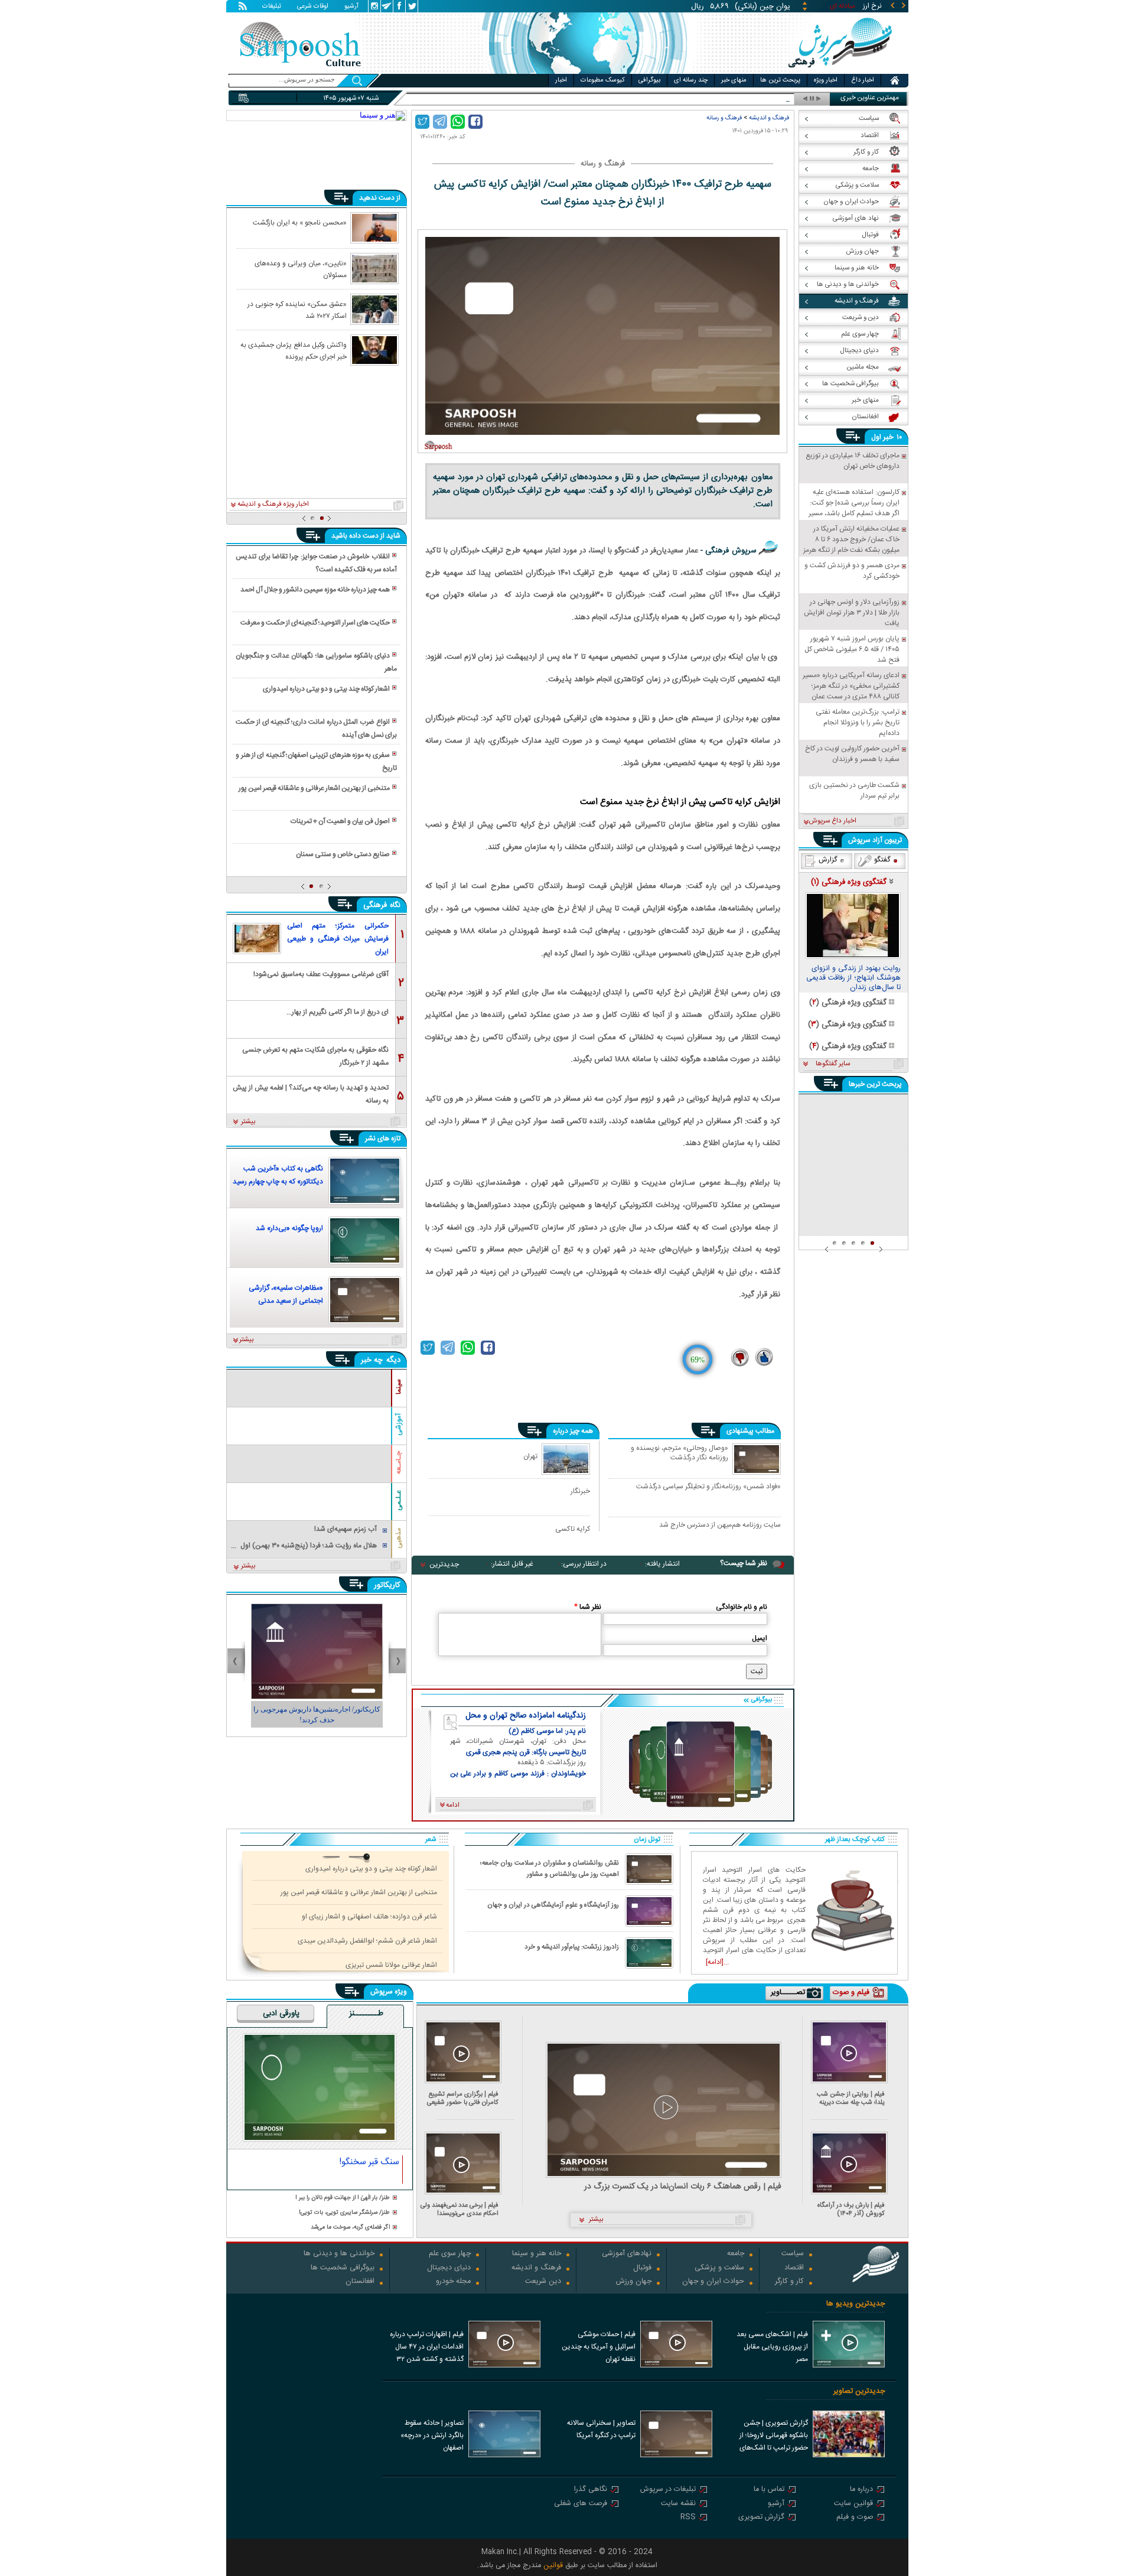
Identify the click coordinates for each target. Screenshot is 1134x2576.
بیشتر (248, 1122)
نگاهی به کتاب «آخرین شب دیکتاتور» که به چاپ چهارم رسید (278, 1175)
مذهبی (399, 1538)
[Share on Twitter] (422, 122)
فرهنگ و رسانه (724, 118)
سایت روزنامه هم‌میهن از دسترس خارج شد (720, 1526)
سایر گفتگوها (833, 1064)
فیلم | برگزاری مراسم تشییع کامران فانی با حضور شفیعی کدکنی (463, 2098)
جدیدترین (444, 1565)
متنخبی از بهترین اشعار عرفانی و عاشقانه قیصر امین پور (314, 788)
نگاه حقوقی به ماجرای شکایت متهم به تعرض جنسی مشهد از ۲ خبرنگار (315, 1056)
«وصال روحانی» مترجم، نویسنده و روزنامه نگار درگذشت (680, 1453)
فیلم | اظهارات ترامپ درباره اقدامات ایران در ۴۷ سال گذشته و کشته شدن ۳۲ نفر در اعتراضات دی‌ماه (427, 2348)
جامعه (736, 2254)
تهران (530, 1456)
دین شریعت (543, 2282)
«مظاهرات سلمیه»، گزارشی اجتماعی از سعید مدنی (286, 1294)
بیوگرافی (649, 80)
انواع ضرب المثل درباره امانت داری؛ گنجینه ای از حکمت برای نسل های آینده (316, 728)
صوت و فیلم (855, 2518)
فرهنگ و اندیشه (769, 118)
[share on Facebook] (475, 122)
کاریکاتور (387, 1585)
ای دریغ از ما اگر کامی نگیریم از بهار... (338, 1012)
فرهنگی (375, 905)
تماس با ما (769, 2490)
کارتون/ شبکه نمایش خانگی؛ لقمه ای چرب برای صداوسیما (317, 1715)
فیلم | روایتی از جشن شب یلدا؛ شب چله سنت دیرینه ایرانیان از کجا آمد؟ (851, 2098)
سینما (399, 1387)
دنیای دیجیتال (449, 2268)
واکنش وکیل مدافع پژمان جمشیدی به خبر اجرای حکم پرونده (294, 350)
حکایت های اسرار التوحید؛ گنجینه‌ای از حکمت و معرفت (315, 623)
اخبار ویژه (826, 80)
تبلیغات (272, 7)
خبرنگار (580, 1491)
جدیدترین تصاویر (859, 2391)
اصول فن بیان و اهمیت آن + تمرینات (340, 821)
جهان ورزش (634, 2282)
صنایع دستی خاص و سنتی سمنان (343, 854)
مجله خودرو (453, 2282)
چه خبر (372, 1360)
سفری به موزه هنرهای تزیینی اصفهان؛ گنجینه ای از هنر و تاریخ (316, 762)
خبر (888, 437)
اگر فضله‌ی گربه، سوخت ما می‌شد (350, 2228)
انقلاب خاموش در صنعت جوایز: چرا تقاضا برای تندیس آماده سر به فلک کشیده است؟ (316, 563)
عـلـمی (399, 1500)
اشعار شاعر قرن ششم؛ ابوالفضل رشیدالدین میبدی (367, 1941)
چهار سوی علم (450, 2254)
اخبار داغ (863, 80)
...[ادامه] (717, 1962)
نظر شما (588, 1607)
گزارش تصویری (761, 2518)
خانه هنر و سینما (537, 2254)
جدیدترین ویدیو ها (856, 2304)
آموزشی (399, 1424)
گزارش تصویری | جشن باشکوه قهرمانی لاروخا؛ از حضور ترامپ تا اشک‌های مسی (774, 2437)
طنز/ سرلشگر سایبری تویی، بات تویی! (344, 2213)
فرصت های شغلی (581, 2504)
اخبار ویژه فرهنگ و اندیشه (273, 505)
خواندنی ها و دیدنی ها (339, 2254)
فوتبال (642, 2268)
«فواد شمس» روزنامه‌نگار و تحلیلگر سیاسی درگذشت (708, 1487)
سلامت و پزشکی (719, 2268)
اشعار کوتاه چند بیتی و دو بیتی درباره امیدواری (326, 689)
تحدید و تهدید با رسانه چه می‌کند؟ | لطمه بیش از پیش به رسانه (311, 1093)
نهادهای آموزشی (627, 2254)
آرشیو (351, 7)
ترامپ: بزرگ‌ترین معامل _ (754, 99)
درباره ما (861, 2490)
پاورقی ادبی (281, 2014)
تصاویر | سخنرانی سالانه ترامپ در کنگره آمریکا (601, 2429)
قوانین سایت (853, 2504)
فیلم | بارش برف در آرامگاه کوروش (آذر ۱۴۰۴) (851, 2209)
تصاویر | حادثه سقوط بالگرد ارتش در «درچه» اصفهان (432, 2435)
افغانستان (360, 2282)
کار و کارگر (789, 2282)
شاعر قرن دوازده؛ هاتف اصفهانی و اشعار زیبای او (369, 1917)
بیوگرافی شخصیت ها (343, 2268)
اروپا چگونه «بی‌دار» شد (289, 1228)
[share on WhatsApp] (458, 122)
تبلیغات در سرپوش (668, 2490)
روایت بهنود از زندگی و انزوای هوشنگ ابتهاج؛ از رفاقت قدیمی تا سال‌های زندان (853, 978)
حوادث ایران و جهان (713, 2282)
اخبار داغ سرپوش (832, 821)
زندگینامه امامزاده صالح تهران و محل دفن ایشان (526, 1716)
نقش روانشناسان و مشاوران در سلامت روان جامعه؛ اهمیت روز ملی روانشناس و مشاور (550, 1869)
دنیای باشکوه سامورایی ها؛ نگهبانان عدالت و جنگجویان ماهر (316, 662)
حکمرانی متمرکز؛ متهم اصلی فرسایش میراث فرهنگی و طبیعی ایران (338, 939)
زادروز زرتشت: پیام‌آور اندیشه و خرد (572, 1947)
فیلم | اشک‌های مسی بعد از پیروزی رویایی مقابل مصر (772, 2347)
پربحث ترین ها (780, 80)
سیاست (793, 2254)
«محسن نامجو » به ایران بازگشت (300, 223)
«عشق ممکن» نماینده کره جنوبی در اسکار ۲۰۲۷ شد (297, 310)
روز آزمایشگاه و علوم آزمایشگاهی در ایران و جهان (553, 1905)
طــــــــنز (366, 2014)
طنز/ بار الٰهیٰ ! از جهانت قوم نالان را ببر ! (343, 2198)
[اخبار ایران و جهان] (841, 71)
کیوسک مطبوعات (603, 80)
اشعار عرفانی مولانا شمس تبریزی (391, 1965)
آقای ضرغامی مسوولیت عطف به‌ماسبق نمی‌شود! (321, 974)
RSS (688, 2518)
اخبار (561, 80)
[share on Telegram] (440, 122)
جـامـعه (399, 1463)
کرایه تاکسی (573, 1529)
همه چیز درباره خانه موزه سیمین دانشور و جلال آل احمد (315, 590)
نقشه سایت (678, 2504)
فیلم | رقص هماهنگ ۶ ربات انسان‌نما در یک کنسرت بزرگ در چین (683, 2187)
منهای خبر (734, 80)
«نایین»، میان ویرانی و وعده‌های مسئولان (301, 269)
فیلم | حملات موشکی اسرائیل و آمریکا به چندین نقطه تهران (599, 2347)
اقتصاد (794, 2268)
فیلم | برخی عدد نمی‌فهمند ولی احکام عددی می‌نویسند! (460, 2209)
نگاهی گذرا (591, 2490)
